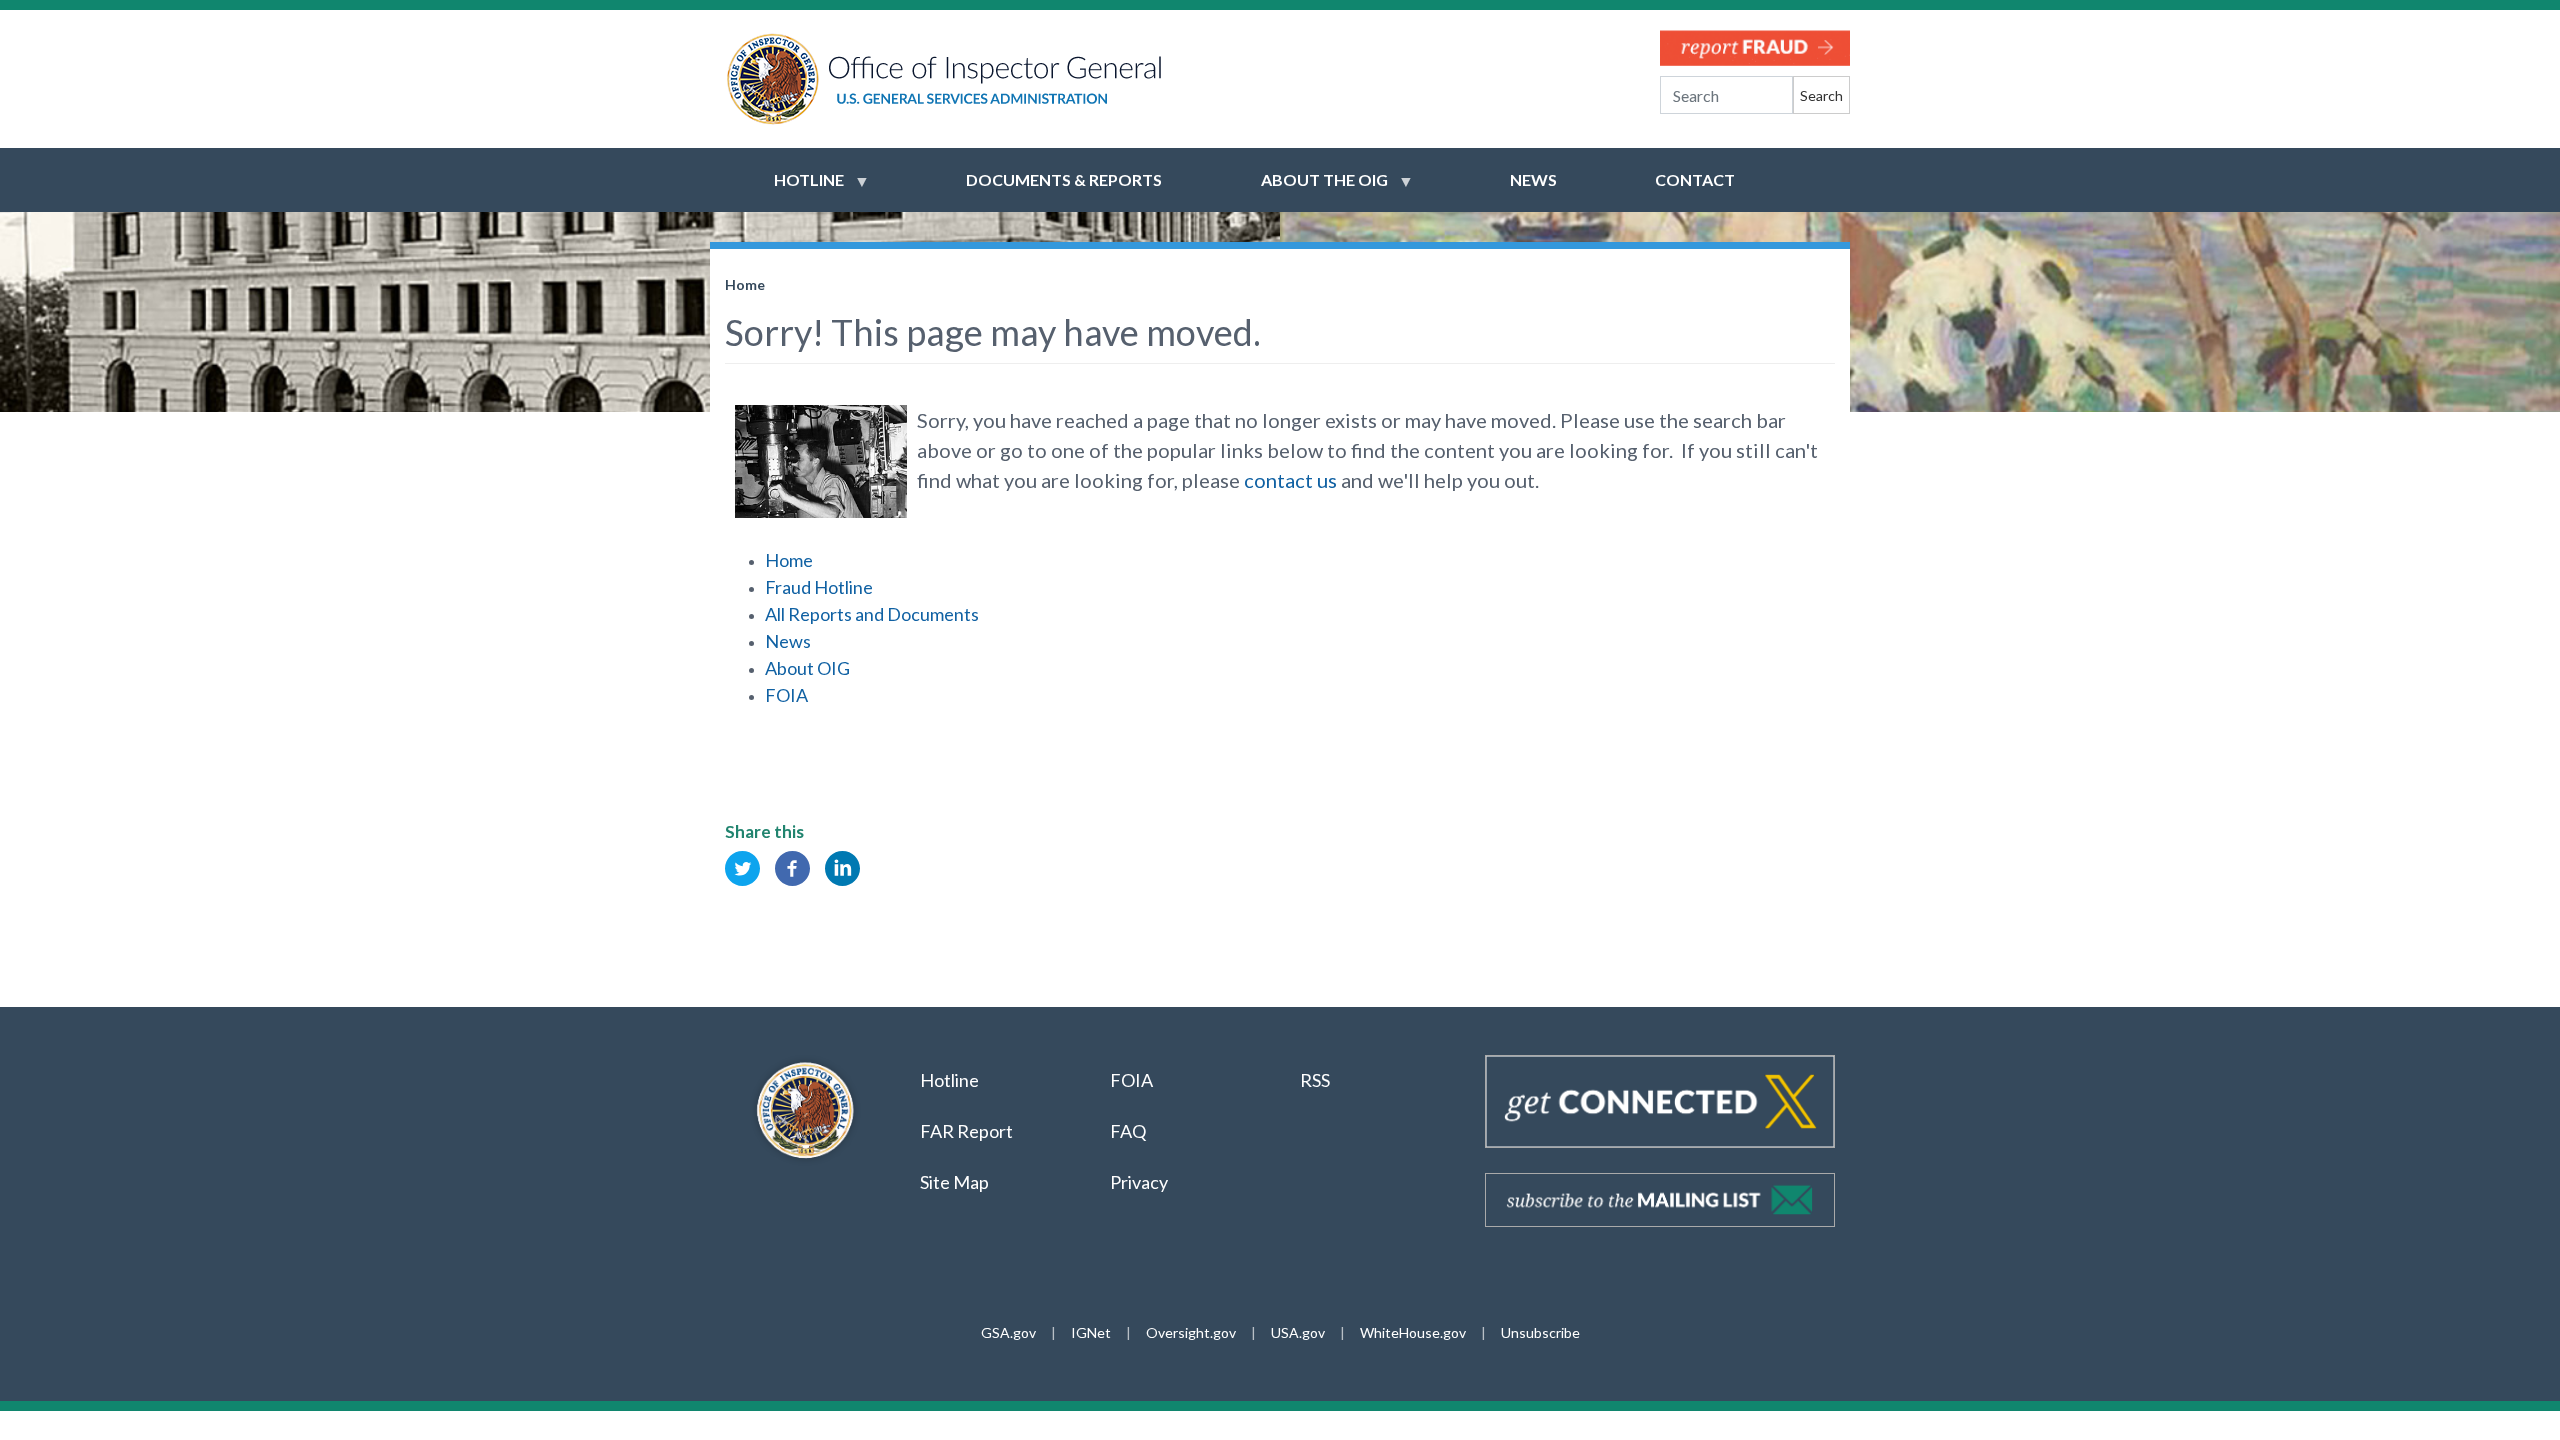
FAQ (1128, 1131)
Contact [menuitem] (1695, 179)
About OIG (807, 668)
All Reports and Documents (872, 614)
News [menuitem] (1533, 179)
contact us (1290, 480)
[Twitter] (742, 866)
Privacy (1139, 1182)
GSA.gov (1008, 1332)
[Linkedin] (842, 866)
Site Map (954, 1182)
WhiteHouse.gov (1413, 1332)
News (788, 641)
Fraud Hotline (819, 587)
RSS (1316, 1080)
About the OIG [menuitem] (1312, 189)
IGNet (1091, 1332)
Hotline (949, 1080)
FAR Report (966, 1131)
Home (745, 284)
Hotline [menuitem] (797, 189)
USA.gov (1298, 1332)
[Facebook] (792, 866)
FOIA (786, 695)
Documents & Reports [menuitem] (1064, 179)
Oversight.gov (1191, 1332)
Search (1821, 95)
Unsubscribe (1540, 1332)
